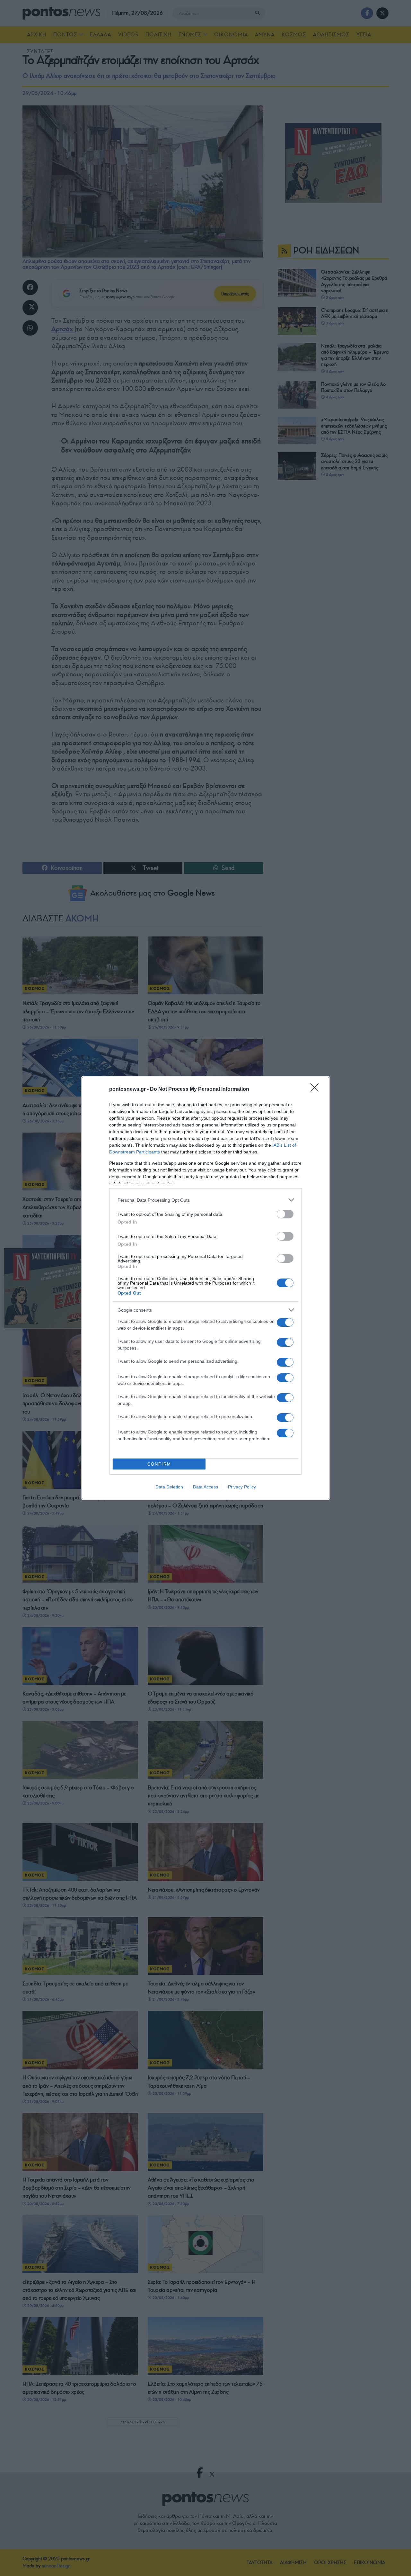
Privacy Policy (242, 1487)
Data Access (205, 1487)
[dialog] (205, 1288)
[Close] (317, 1089)
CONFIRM (159, 1464)
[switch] (285, 1214)
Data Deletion (169, 1487)
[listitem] (205, 1200)
